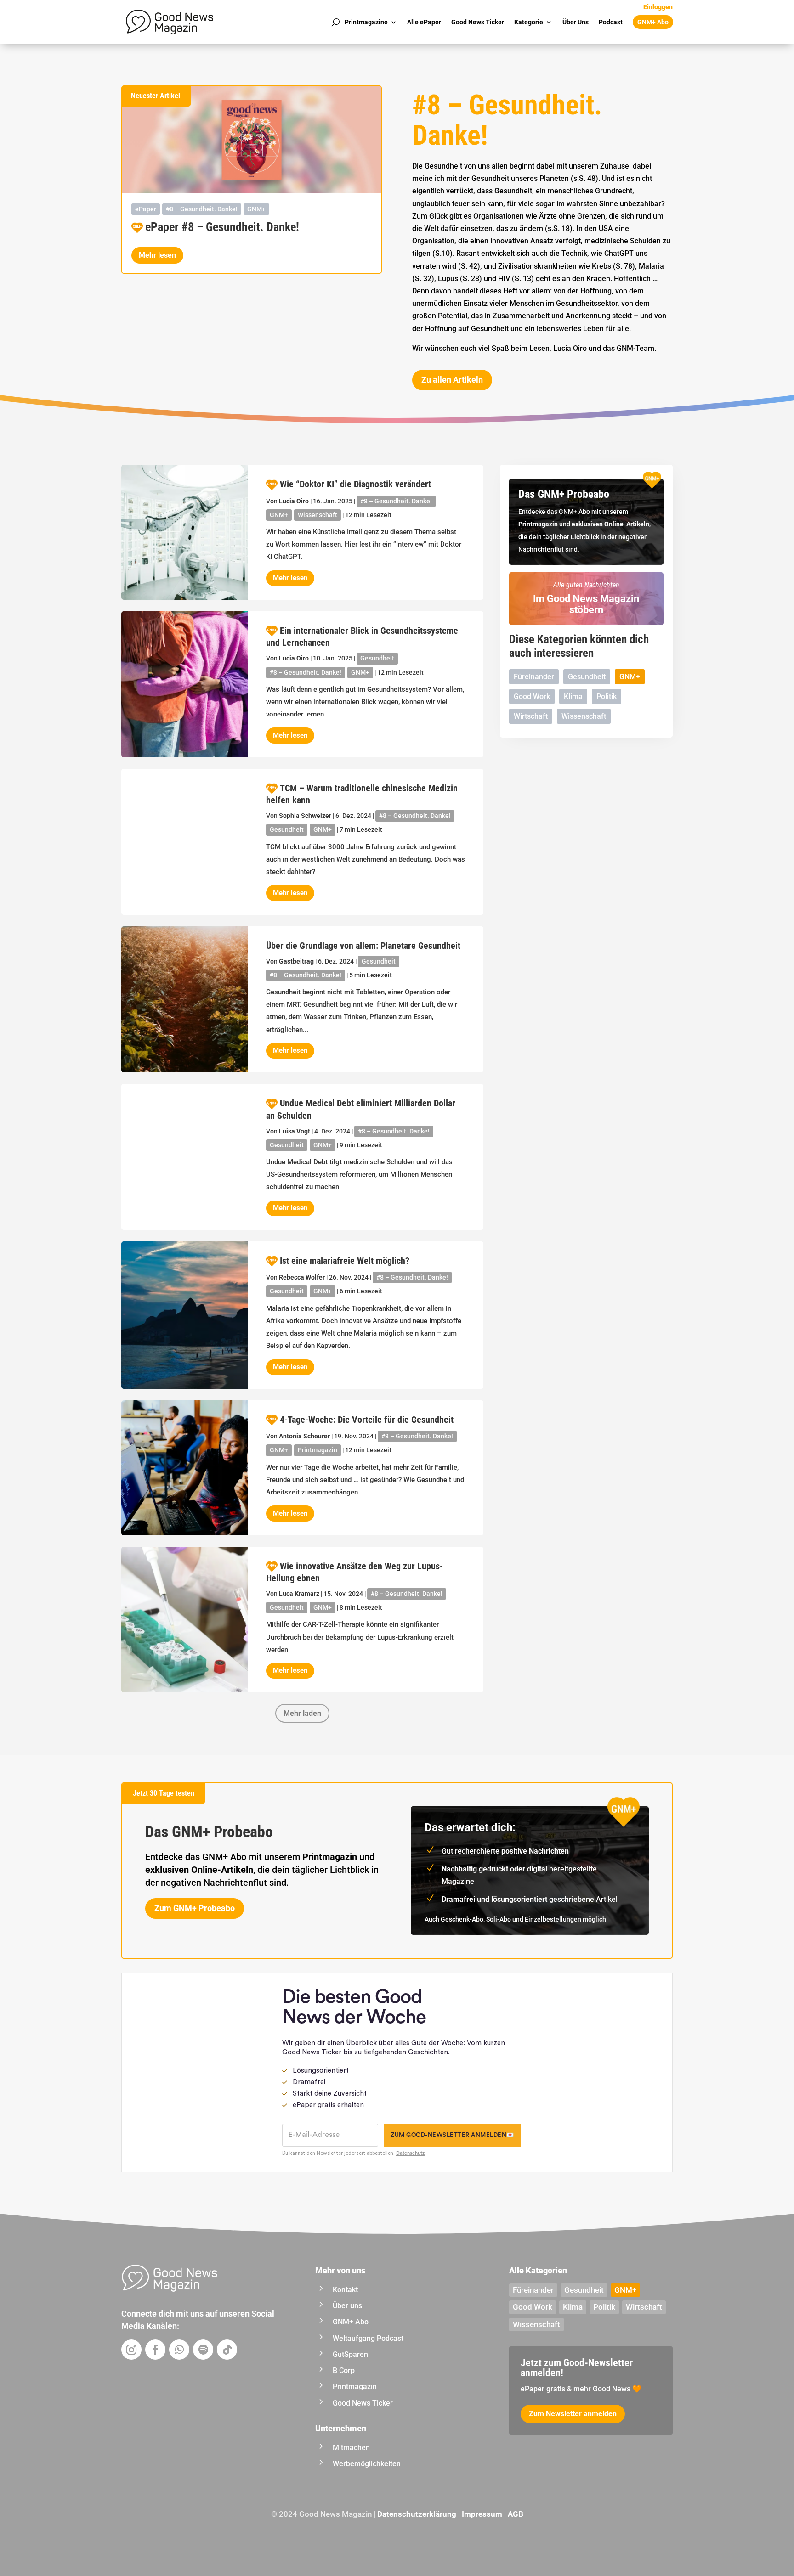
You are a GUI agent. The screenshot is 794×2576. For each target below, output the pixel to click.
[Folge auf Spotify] (203, 2350)
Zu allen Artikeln (452, 380)
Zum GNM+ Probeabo (195, 1908)
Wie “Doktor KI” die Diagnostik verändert (355, 484)
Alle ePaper (424, 22)
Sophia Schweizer (305, 816)
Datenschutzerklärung (417, 2514)
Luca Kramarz (299, 1594)
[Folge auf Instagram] (131, 2350)
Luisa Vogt (295, 1131)
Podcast (611, 22)
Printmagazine (366, 22)
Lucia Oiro (294, 501)
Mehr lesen (157, 255)
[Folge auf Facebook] (155, 2350)
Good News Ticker (478, 22)
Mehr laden (302, 1713)
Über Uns (576, 22)
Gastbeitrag (296, 961)
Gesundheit (377, 658)
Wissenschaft (318, 515)
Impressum (482, 2514)
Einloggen (658, 7)
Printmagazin (318, 1450)
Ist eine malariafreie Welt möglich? (345, 1261)
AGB (516, 2514)
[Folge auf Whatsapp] (179, 2350)
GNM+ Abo (653, 22)
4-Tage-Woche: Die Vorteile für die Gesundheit (367, 1420)
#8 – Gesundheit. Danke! (202, 209)
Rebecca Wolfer (302, 1277)
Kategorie (529, 22)
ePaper (146, 209)
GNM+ (256, 209)
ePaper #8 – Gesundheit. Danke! (222, 227)
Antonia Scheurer (304, 1436)
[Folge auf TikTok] (227, 2350)
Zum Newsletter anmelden (573, 2414)
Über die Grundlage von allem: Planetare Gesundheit (363, 946)
